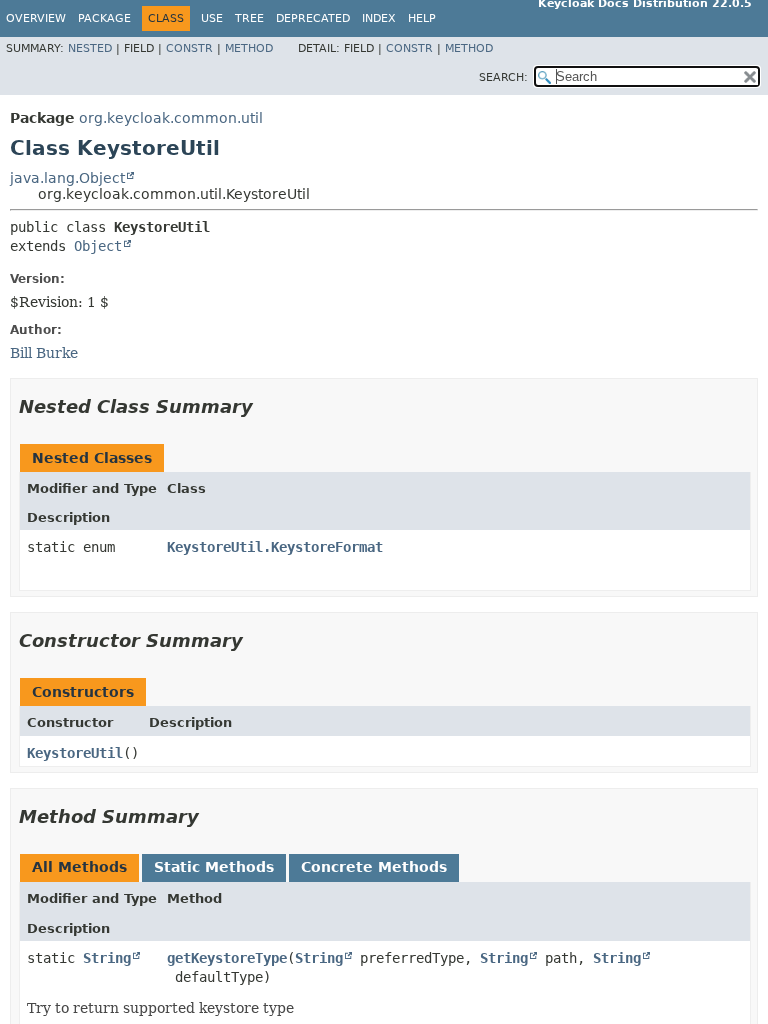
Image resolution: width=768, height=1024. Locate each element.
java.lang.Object (67, 178)
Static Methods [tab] (214, 867)
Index (379, 18)
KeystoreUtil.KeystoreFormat (275, 547)
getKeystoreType (227, 958)
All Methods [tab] (79, 867)
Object (98, 246)
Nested (90, 48)
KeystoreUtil (75, 753)
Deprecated (313, 18)
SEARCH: (503, 77)
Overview (36, 18)
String (107, 958)
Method (249, 48)
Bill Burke (44, 353)
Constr (189, 48)
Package (104, 18)
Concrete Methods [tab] (374, 867)
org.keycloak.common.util (171, 118)
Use (212, 18)
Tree (249, 18)
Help (422, 18)
